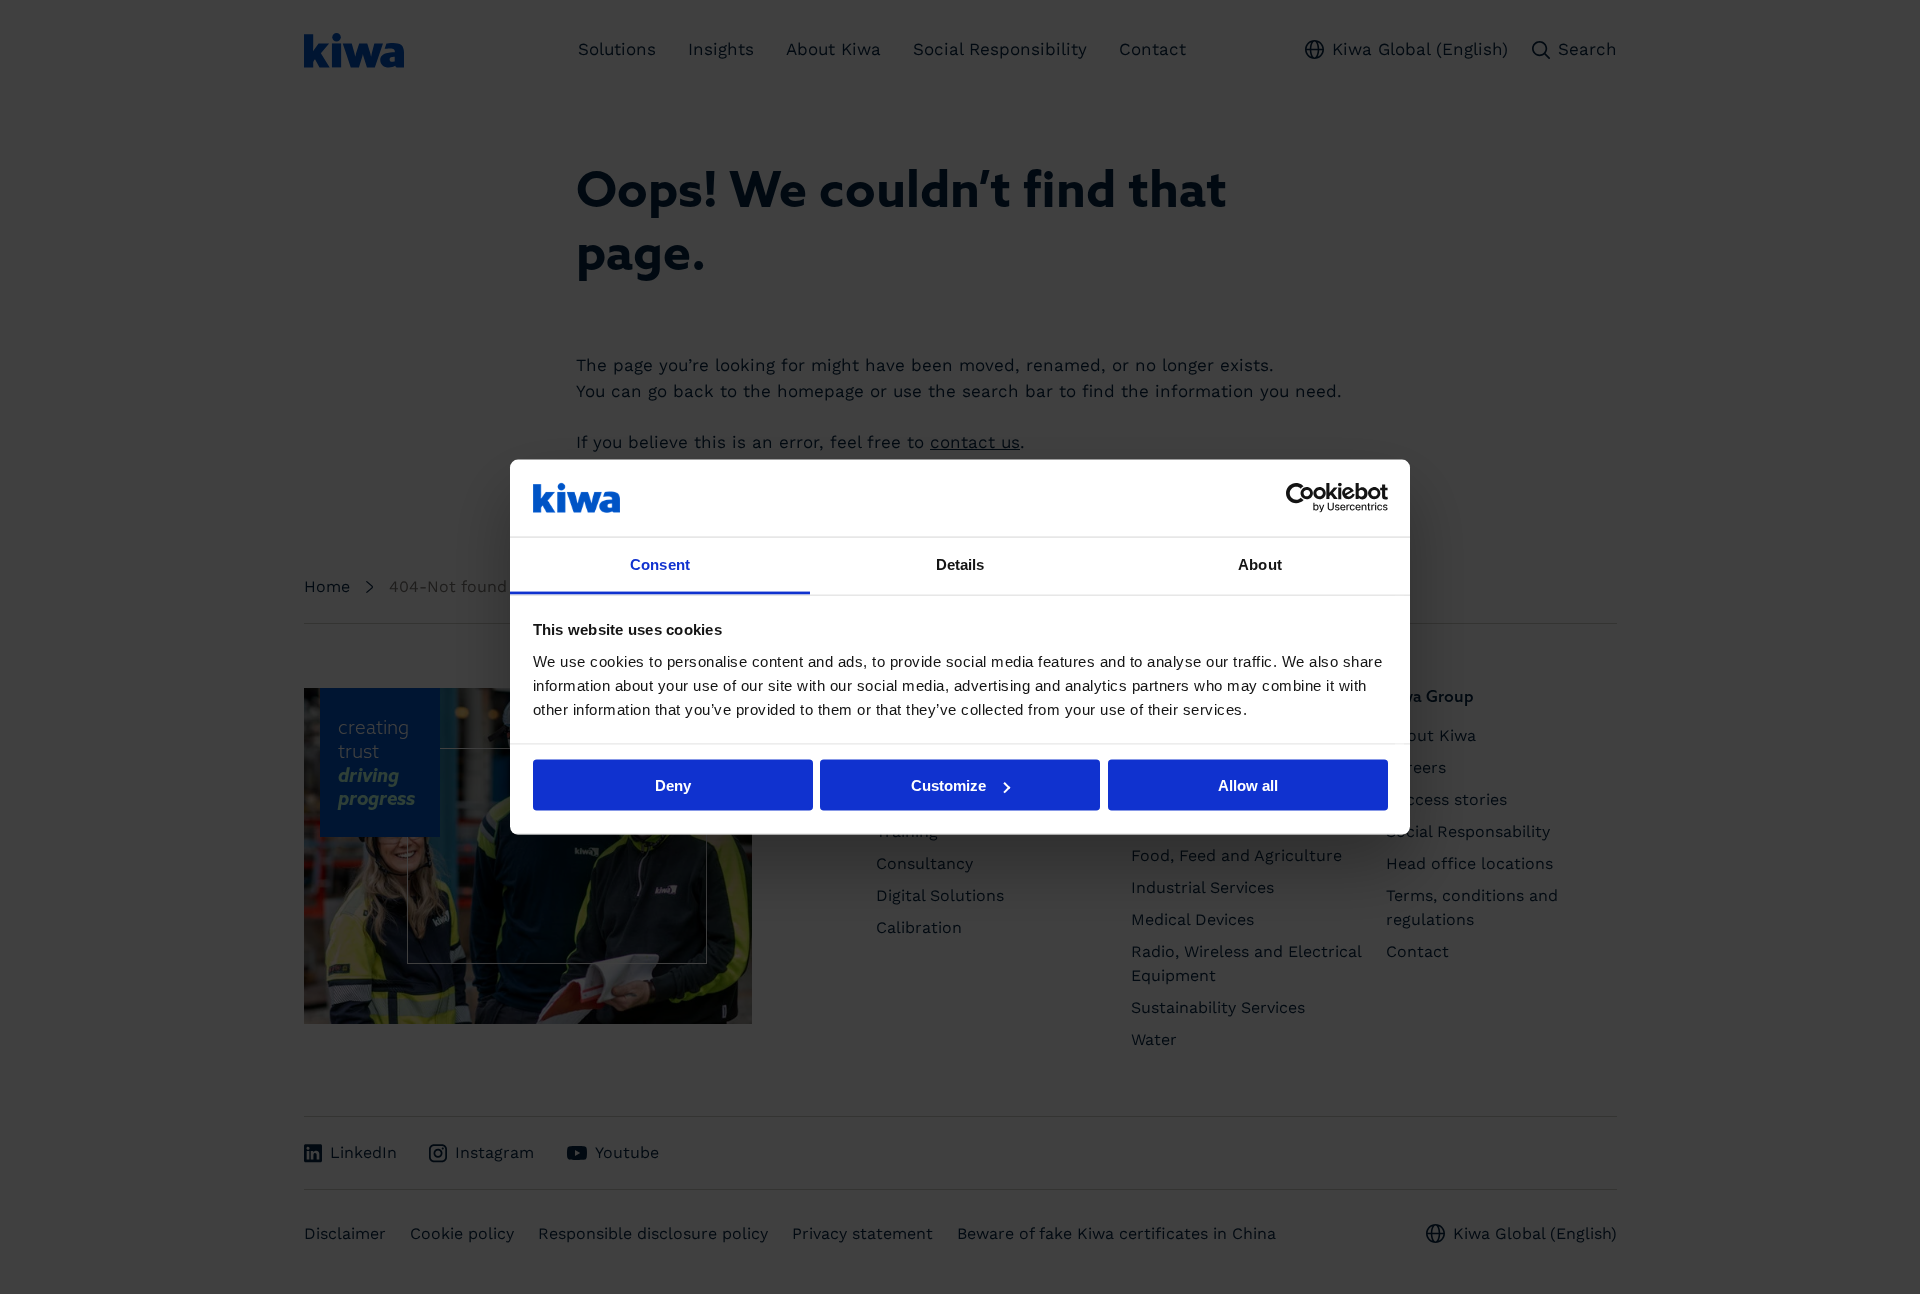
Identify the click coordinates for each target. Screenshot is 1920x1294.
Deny (673, 785)
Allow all (1248, 785)
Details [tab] (960, 563)
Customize (948, 785)
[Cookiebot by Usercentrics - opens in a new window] (1300, 498)
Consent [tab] (660, 563)
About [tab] (1260, 563)
